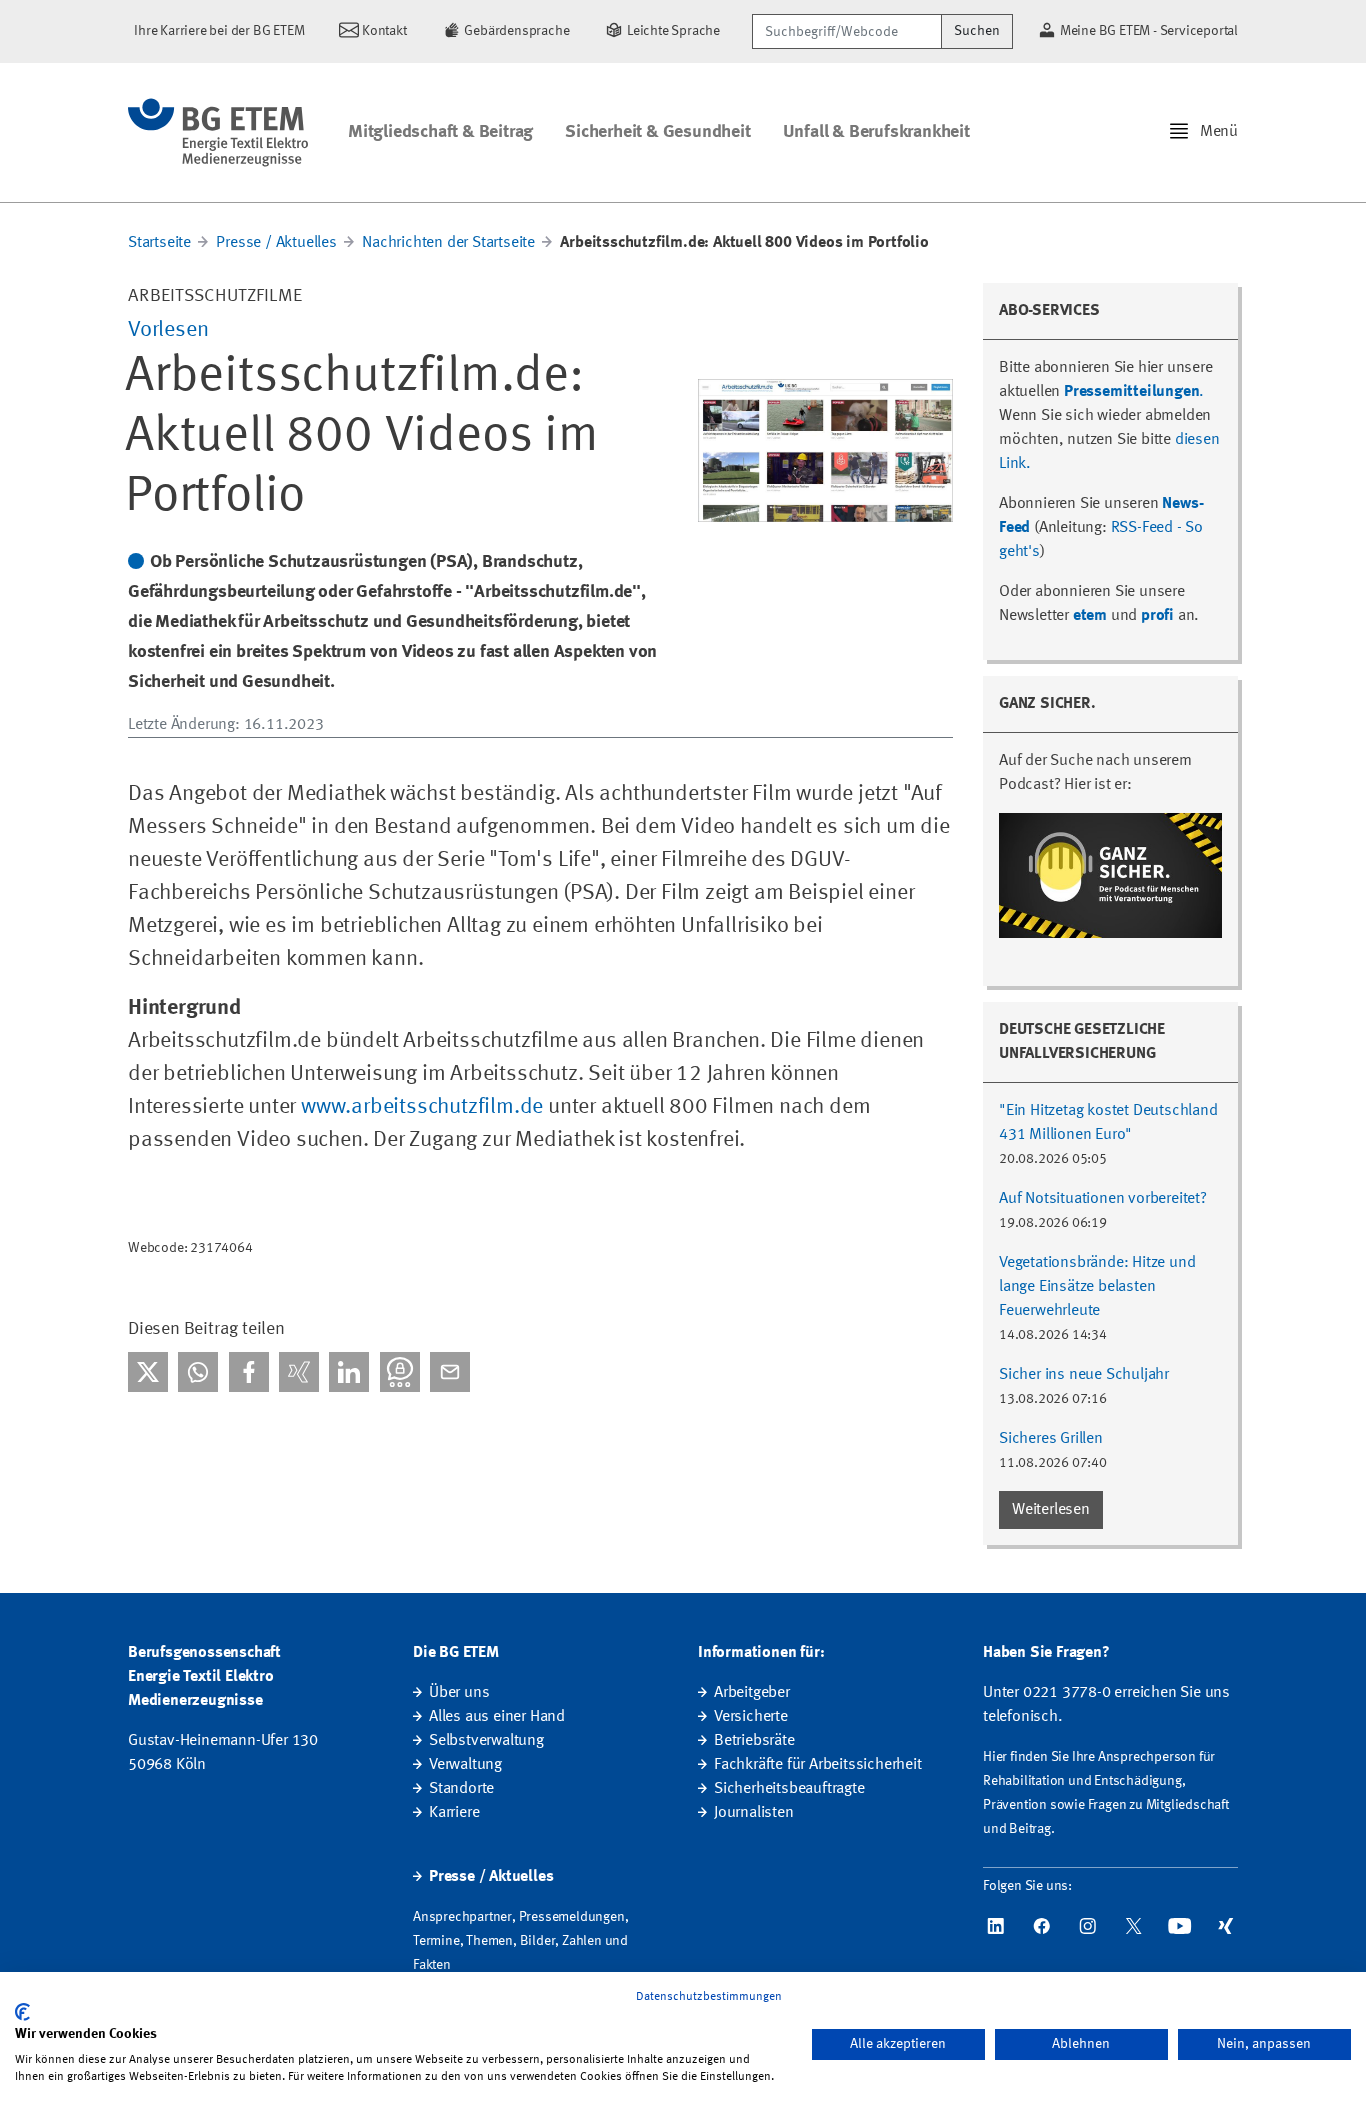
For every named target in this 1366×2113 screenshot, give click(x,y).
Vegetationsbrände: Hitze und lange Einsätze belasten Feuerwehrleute (1097, 1287)
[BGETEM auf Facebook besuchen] (1042, 1926)
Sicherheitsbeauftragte (789, 1789)
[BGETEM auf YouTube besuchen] (1180, 1926)
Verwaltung (465, 1765)
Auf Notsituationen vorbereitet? (1103, 1199)
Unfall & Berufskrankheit (876, 132)
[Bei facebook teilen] (249, 1372)
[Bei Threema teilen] (400, 1372)
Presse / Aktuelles (276, 243)
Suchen (977, 31)
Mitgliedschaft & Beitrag (440, 132)
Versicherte (751, 1717)
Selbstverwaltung (486, 1741)
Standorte (461, 1789)
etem (1090, 616)
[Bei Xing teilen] (299, 1372)
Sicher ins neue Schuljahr (1084, 1375)
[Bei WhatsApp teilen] (198, 1372)
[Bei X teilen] (148, 1372)
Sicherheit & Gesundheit (657, 132)
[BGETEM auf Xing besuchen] (1226, 1926)
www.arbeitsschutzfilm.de (422, 1107)
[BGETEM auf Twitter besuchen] (1134, 1926)
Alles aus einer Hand (497, 1717)
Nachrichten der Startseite (448, 243)
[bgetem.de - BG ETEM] (218, 132)
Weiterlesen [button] (1051, 1510)
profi (1157, 616)
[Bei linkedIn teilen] (349, 1372)
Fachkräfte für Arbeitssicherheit (818, 1765)
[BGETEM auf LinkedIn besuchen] (996, 1926)
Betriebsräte (754, 1741)
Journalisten (754, 1813)
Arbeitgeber (752, 1693)
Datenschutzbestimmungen (709, 1997)
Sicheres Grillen (1051, 1439)
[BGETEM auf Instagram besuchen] (1088, 1926)
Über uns (459, 1693)
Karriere (454, 1813)
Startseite (159, 243)
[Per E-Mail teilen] (450, 1372)
